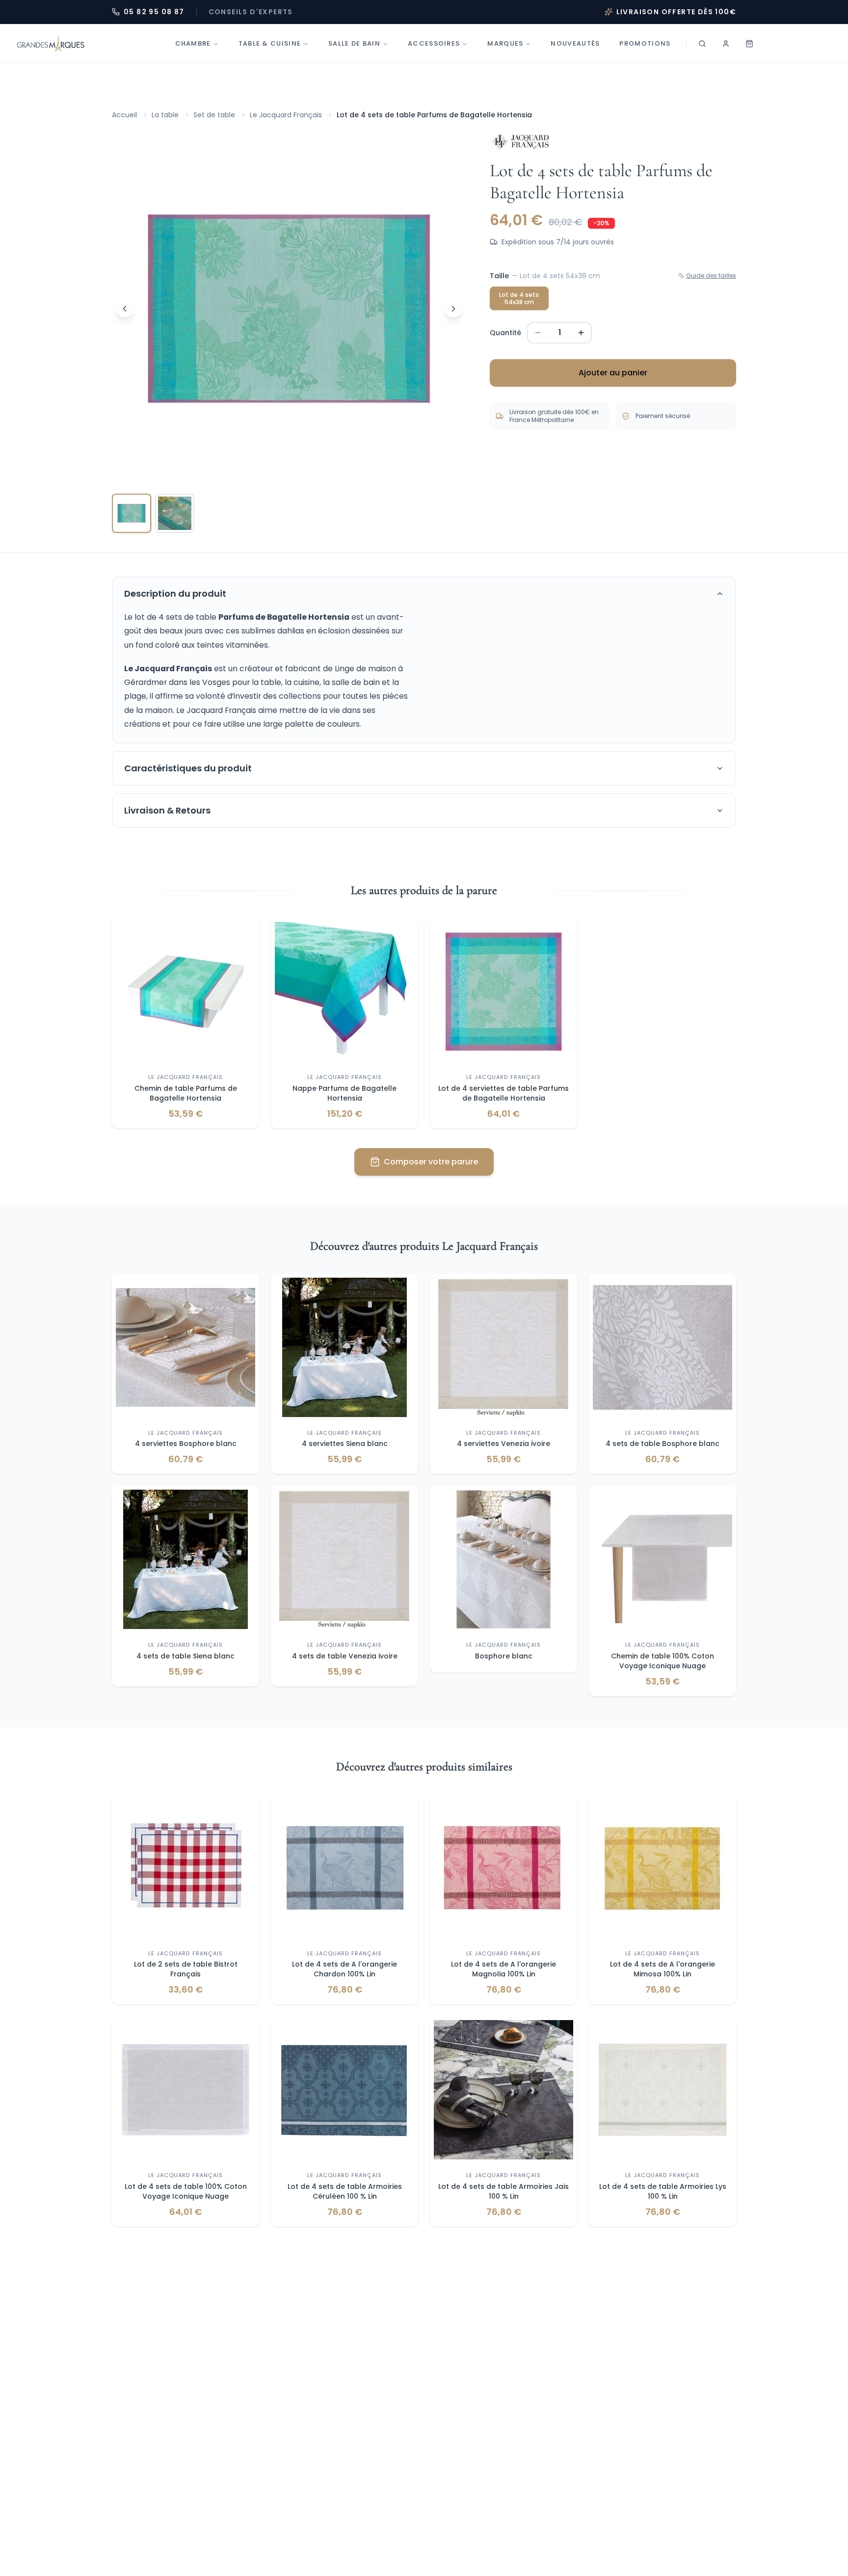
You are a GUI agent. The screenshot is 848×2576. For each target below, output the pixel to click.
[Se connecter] (726, 44)
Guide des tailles (711, 276)
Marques (505, 43)
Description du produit (175, 593)
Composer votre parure (431, 1162)
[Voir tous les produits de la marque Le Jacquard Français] (520, 142)
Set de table (214, 115)
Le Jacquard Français (286, 115)
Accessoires (434, 43)
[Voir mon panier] (749, 44)
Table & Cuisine (270, 43)
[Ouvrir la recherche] (702, 44)
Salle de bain (354, 43)
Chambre (193, 43)
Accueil (124, 115)
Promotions (645, 43)
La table (165, 115)
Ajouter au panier (613, 373)
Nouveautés (575, 43)
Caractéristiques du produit (188, 768)
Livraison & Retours (167, 810)
